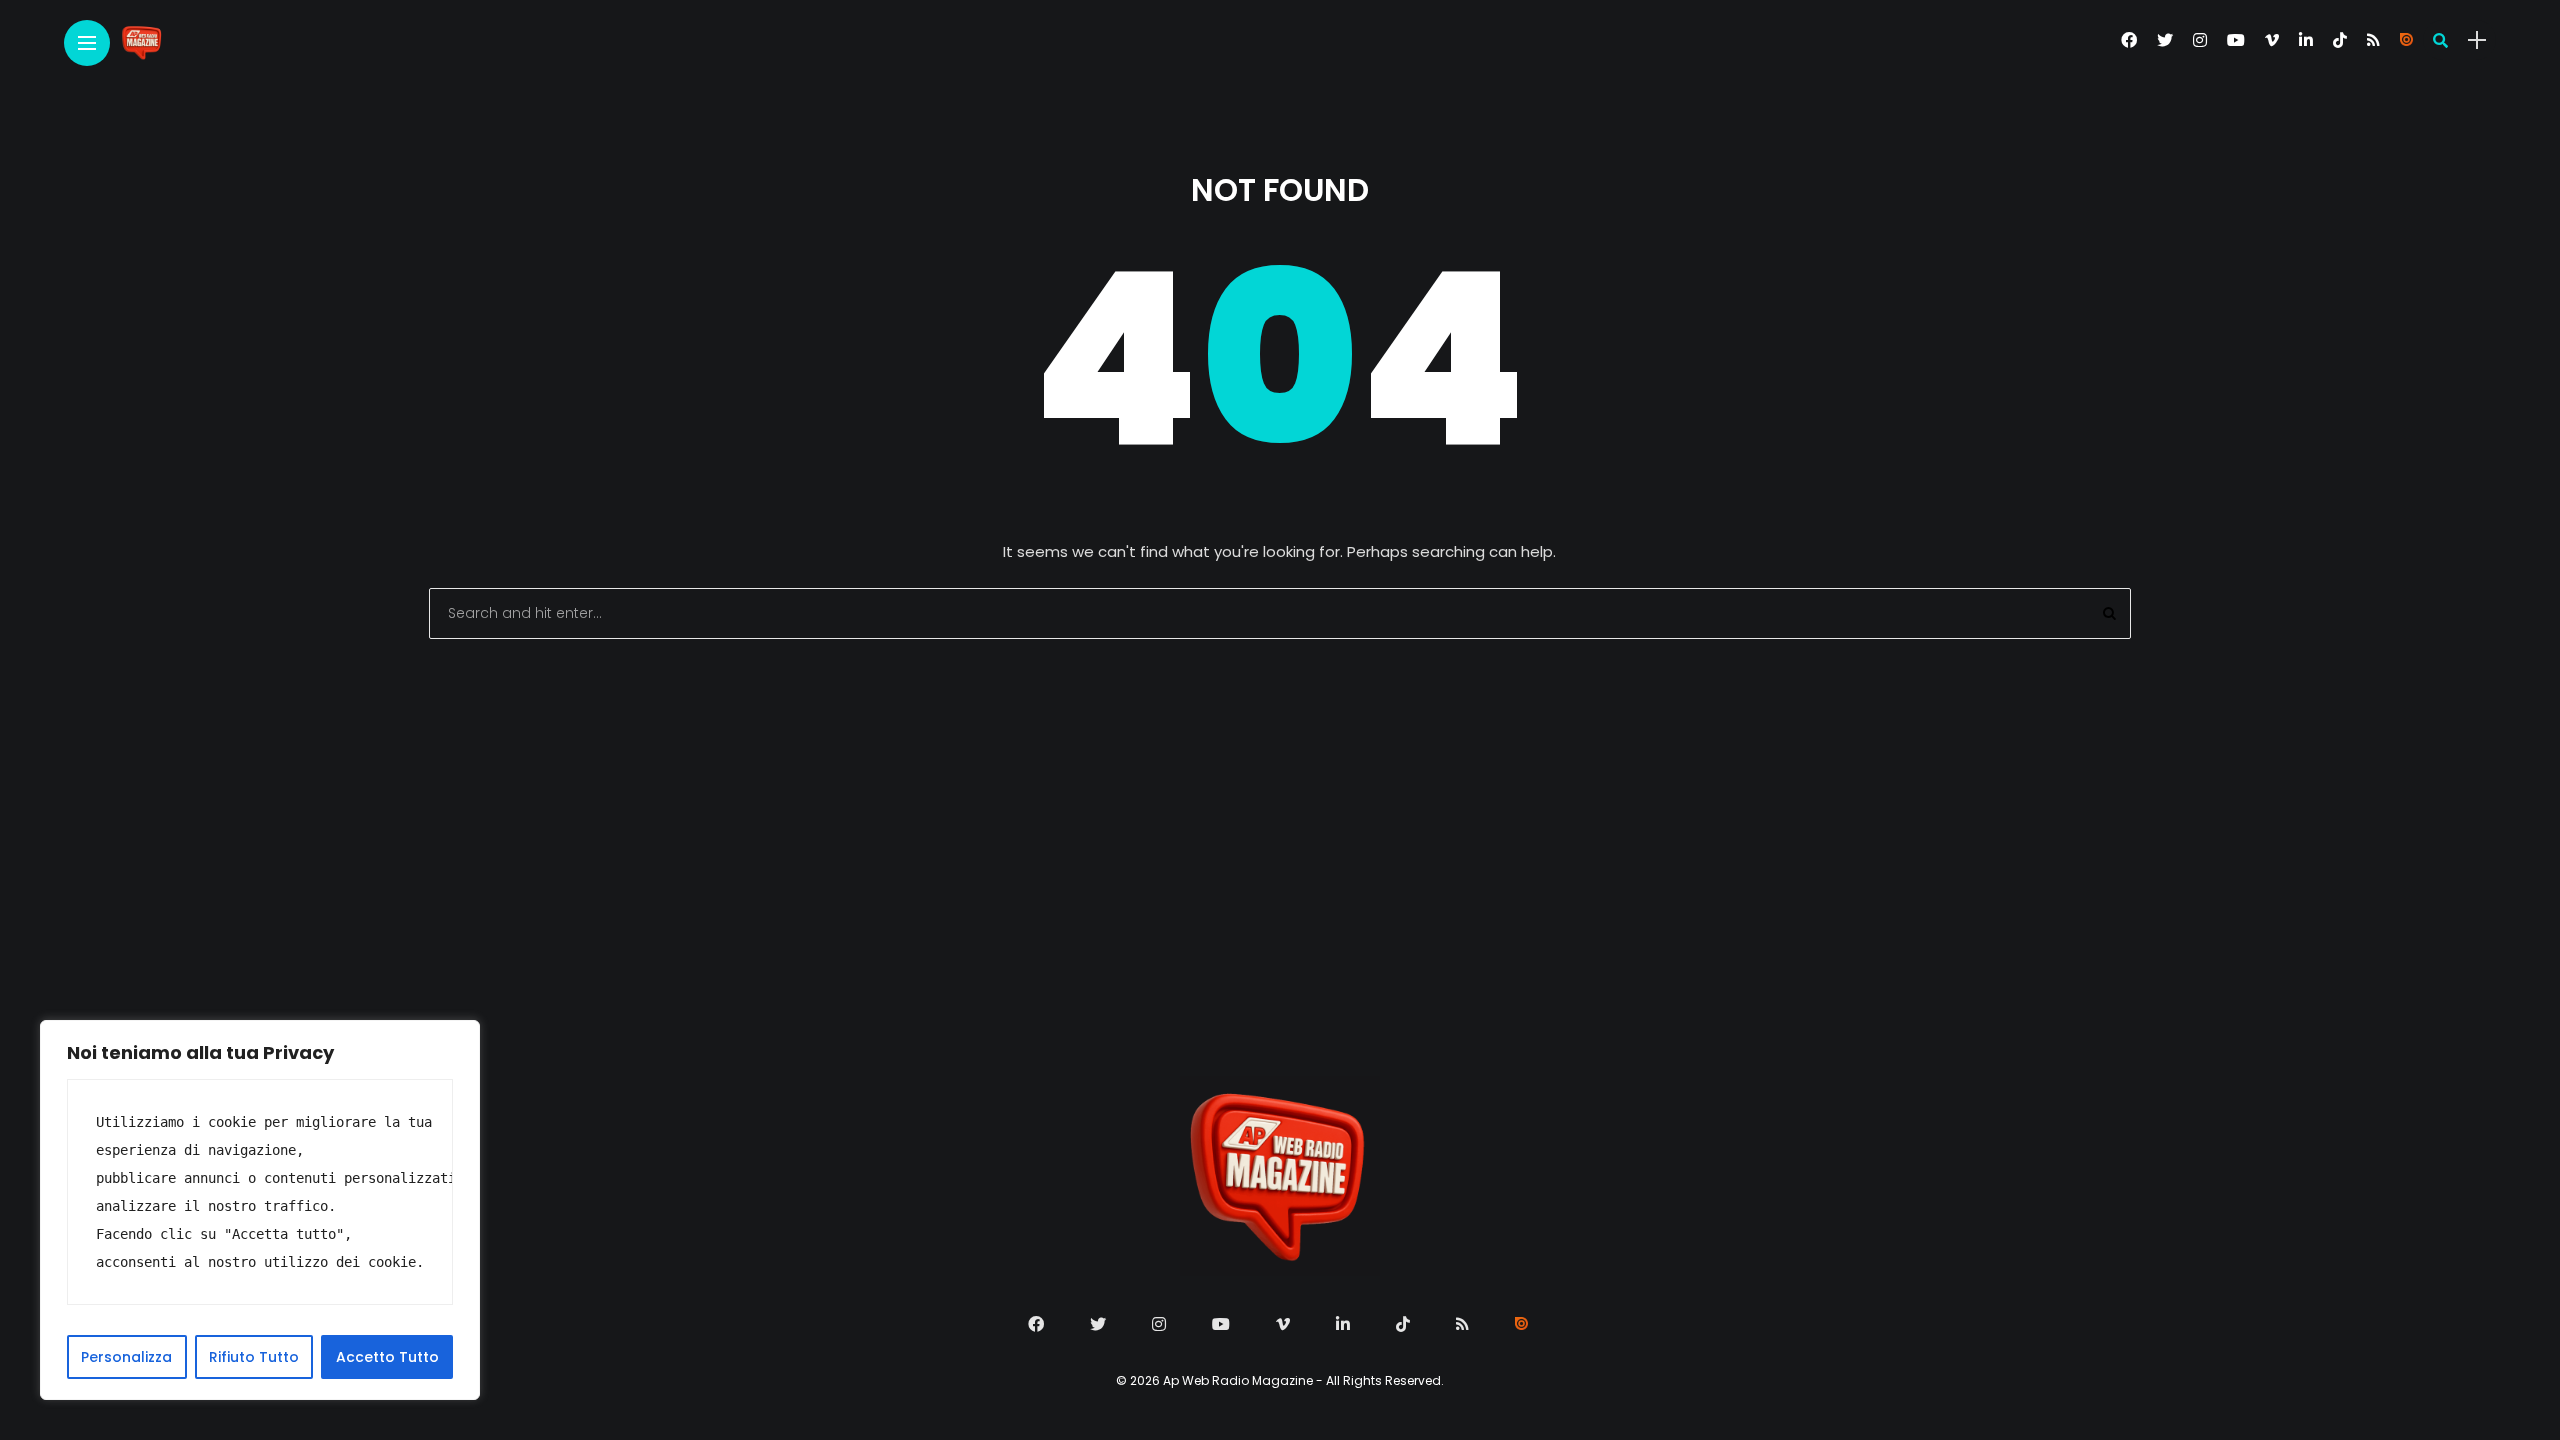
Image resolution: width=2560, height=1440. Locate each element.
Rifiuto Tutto (254, 1357)
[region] (260, 1210)
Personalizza (126, 1357)
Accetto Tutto (387, 1357)
